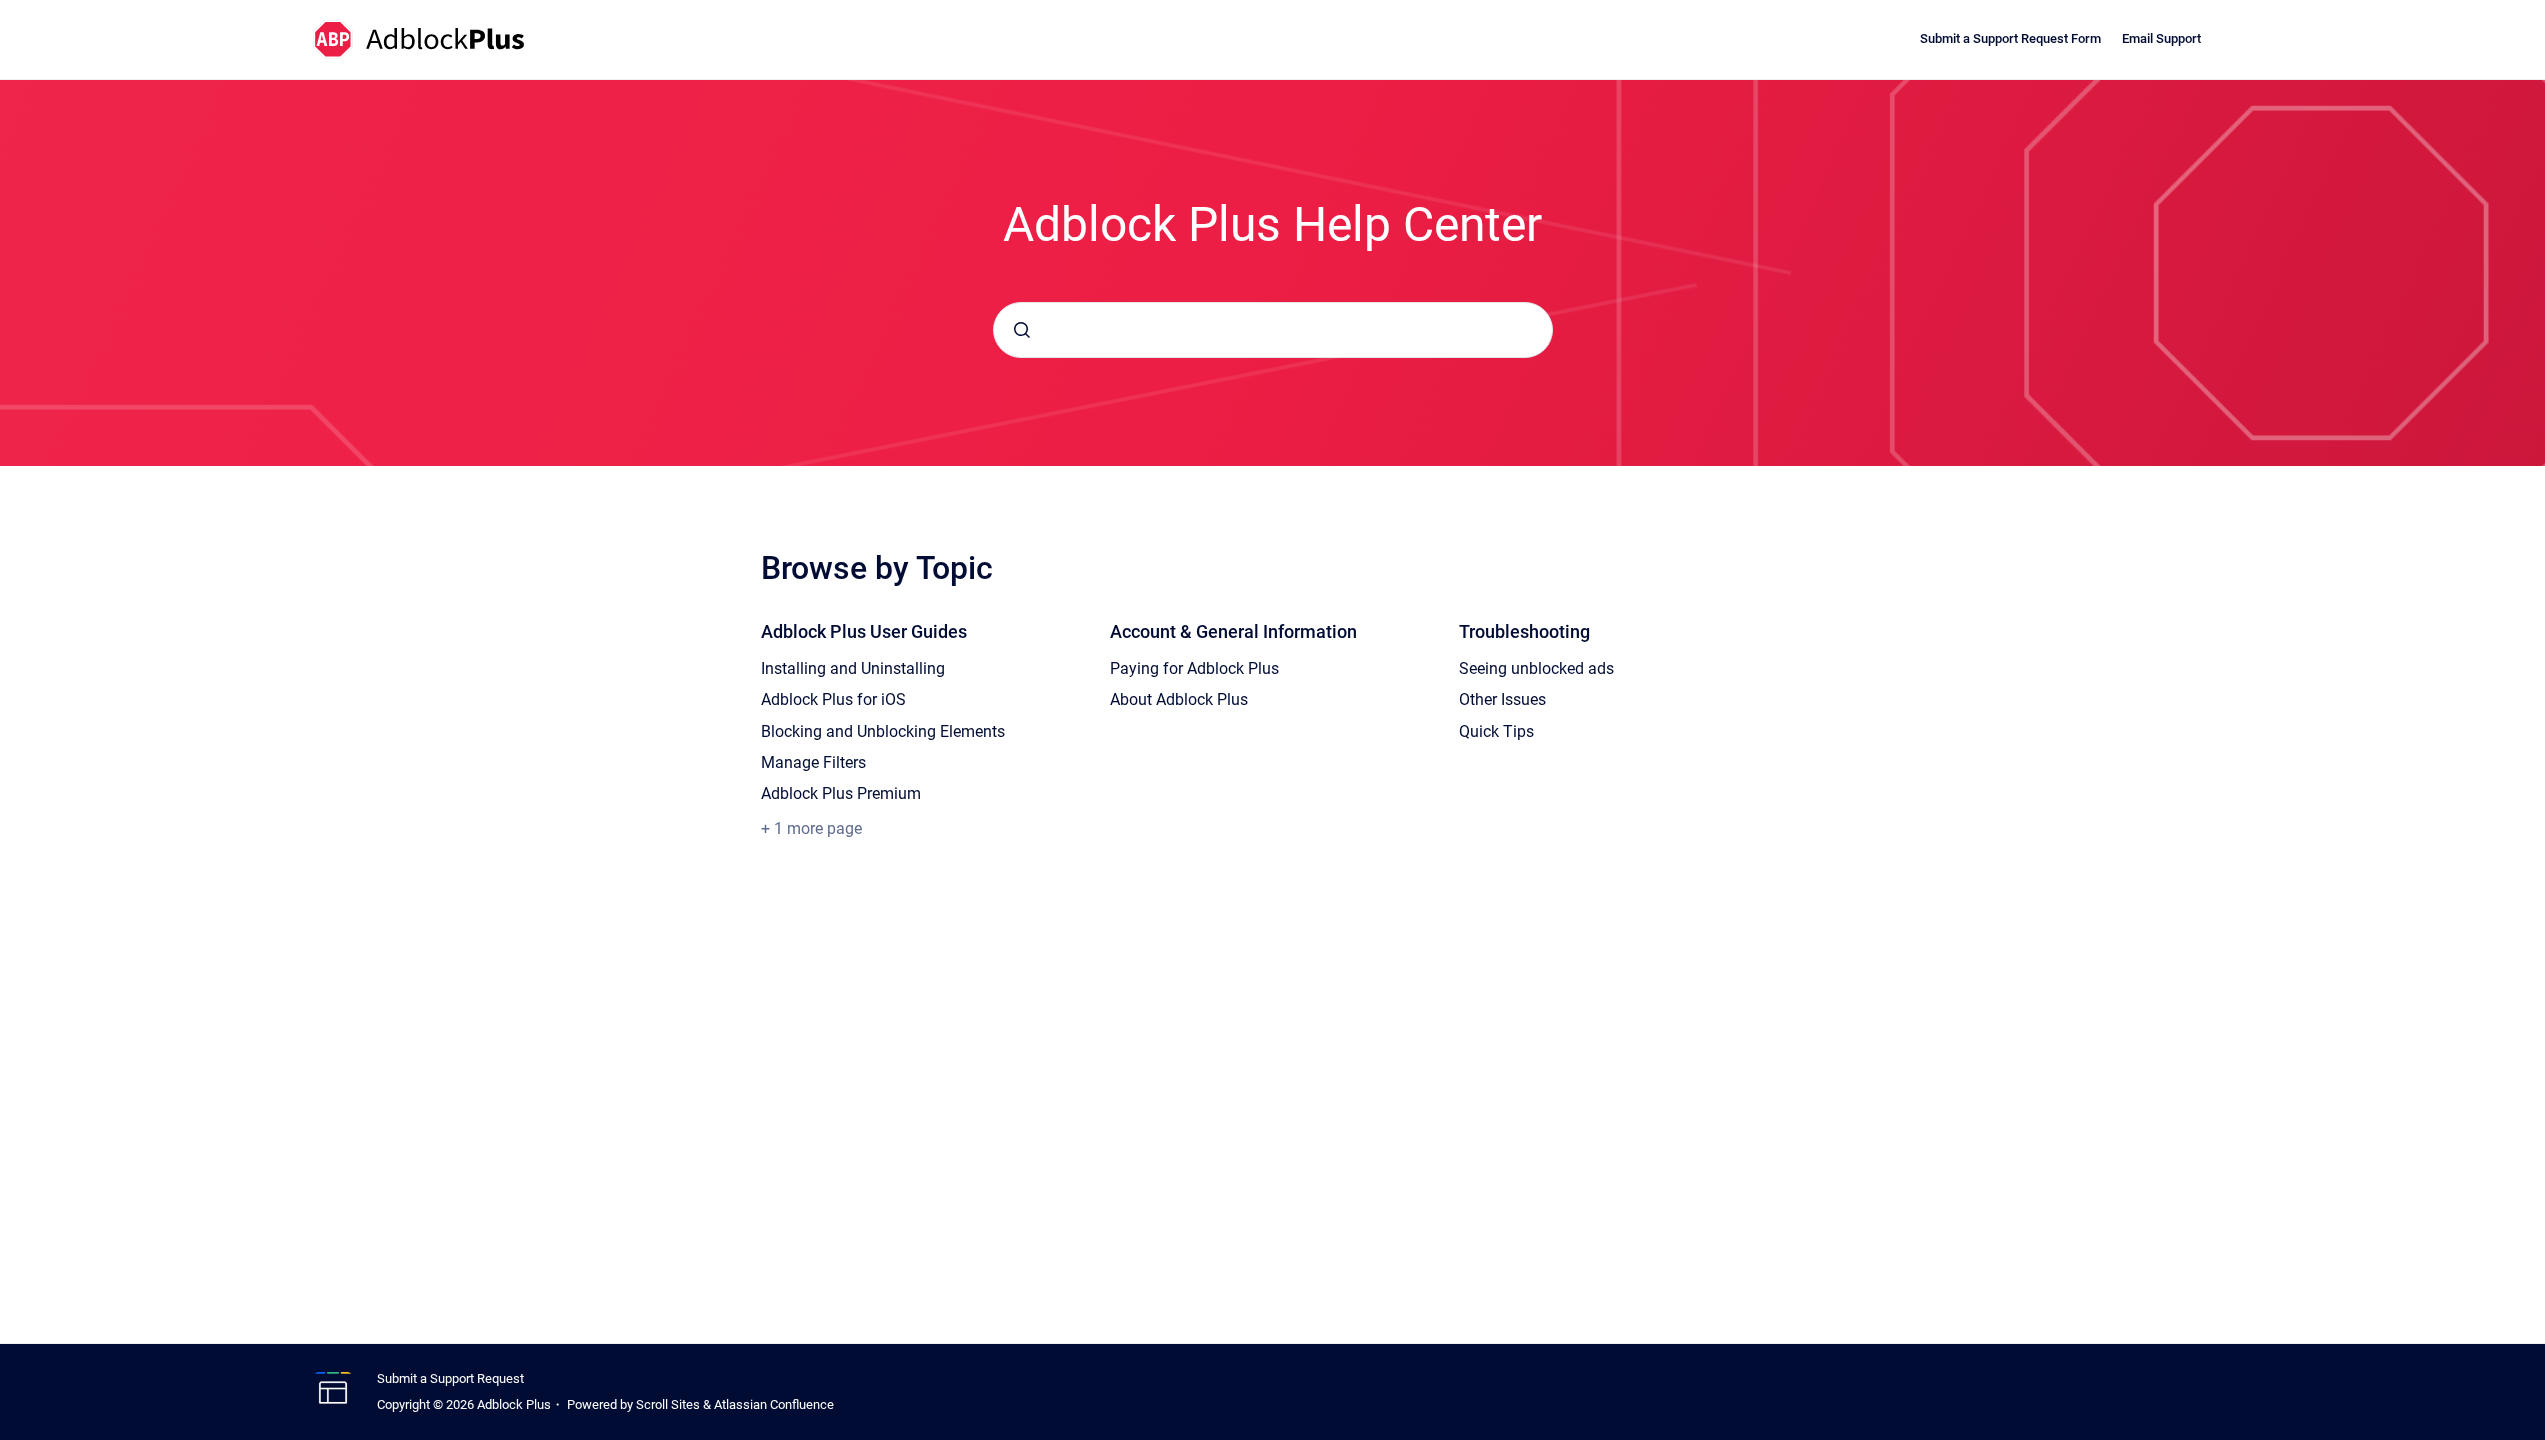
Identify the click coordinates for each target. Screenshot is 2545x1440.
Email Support (2161, 38)
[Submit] (1022, 330)
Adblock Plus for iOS (833, 699)
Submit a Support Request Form (2010, 38)
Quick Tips (1496, 731)
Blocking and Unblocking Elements (883, 731)
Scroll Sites (668, 1404)
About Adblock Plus (1179, 699)
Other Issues (1502, 699)
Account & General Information (1233, 631)
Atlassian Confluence (774, 1404)
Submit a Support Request (450, 1378)
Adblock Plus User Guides (864, 631)
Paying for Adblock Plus (1194, 668)
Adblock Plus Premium (841, 793)
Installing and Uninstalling (853, 668)
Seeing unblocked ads (1536, 668)
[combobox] (1273, 330)
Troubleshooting (1524, 631)
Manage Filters (813, 762)
